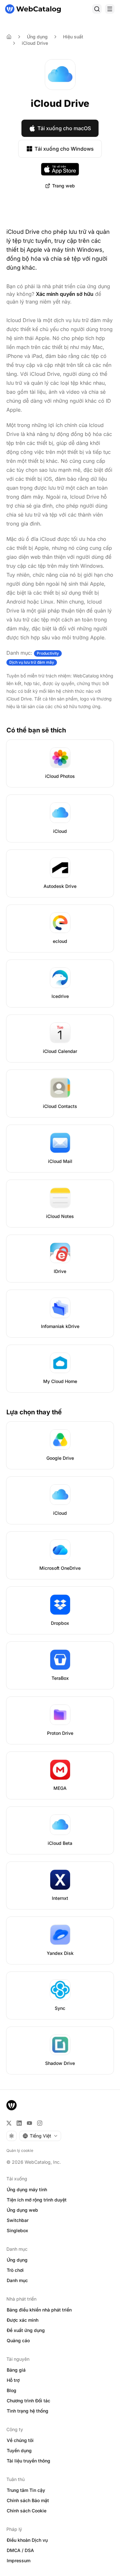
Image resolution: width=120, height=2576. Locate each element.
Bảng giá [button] (16, 2370)
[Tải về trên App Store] (60, 169)
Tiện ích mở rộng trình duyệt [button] (37, 2200)
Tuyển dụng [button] (19, 2450)
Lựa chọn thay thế (34, 1412)
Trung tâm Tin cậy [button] (26, 2490)
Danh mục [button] (17, 2280)
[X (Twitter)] (9, 2123)
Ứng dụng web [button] (22, 2210)
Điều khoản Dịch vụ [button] (27, 2540)
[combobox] (40, 2136)
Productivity (48, 653)
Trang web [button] (64, 186)
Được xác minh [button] (23, 2320)
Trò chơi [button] (15, 2270)
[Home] (9, 37)
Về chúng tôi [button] (20, 2440)
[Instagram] (40, 2123)
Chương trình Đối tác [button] (28, 2401)
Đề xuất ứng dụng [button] (26, 2330)
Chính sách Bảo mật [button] (28, 2500)
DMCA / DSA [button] (20, 2550)
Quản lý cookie (20, 2150)
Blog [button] (12, 2390)
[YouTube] (29, 2123)
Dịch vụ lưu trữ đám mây (32, 662)
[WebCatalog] (12, 2105)
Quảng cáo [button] (18, 2340)
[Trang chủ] (33, 9)
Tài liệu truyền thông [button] (28, 2461)
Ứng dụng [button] (17, 2260)
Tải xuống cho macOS (64, 128)
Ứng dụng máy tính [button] (27, 2189)
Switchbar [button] (18, 2220)
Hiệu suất (73, 37)
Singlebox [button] (17, 2230)
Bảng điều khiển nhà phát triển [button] (39, 2310)
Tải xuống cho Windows (64, 149)
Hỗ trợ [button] (13, 2380)
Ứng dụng (37, 37)
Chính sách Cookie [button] (27, 2511)
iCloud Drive (35, 43)
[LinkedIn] (19, 2123)
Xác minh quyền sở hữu (65, 294)
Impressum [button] (19, 2560)
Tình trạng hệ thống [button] (28, 2411)
